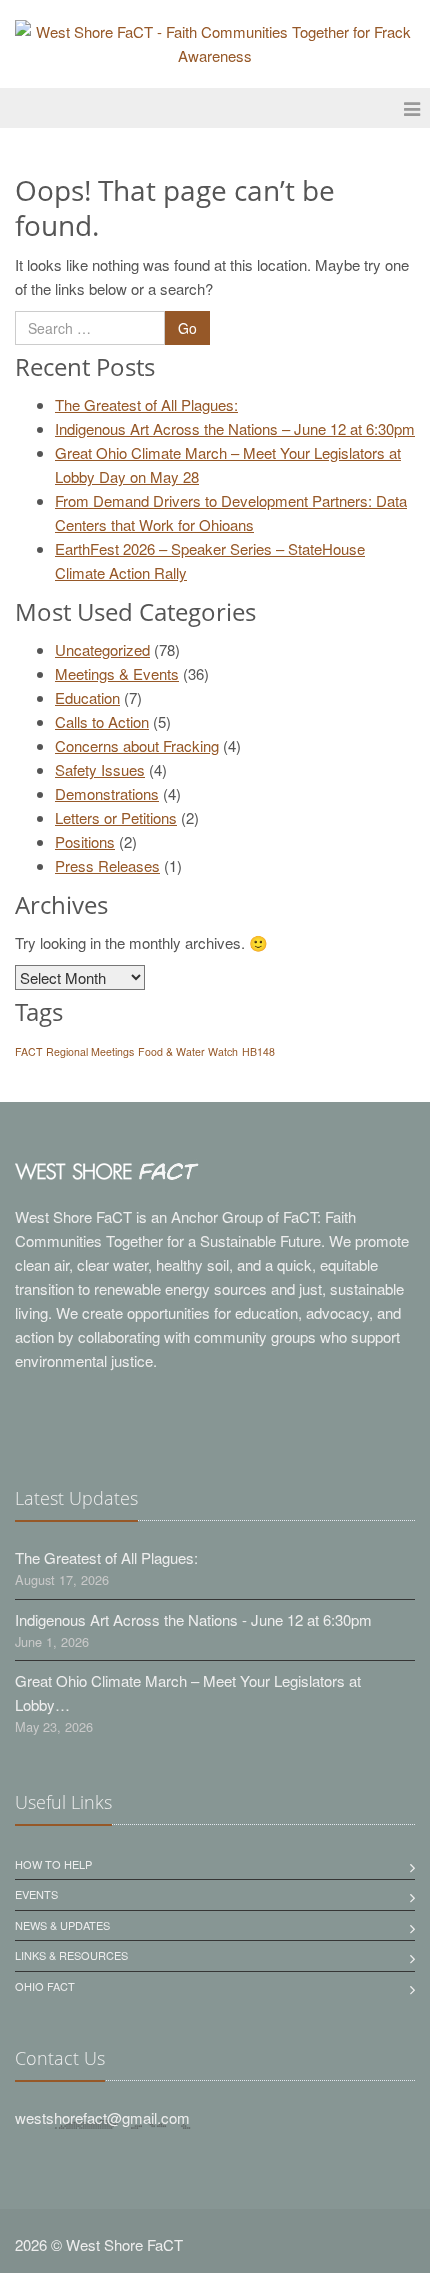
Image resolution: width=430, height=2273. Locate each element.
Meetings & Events (117, 673)
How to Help (53, 1864)
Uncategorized (102, 649)
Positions (85, 841)
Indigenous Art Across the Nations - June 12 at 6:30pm (193, 1619)
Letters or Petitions (116, 817)
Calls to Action (102, 721)
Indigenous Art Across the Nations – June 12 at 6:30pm (235, 428)
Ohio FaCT (45, 1986)
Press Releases (107, 865)
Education (87, 697)
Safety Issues (100, 769)
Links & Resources (71, 1955)
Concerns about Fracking (137, 745)
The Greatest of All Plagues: (146, 404)
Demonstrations (107, 793)
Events (36, 1894)
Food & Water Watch (188, 1051)
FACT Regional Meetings (74, 1051)
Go (187, 328)
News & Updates (62, 1925)
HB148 (258, 1051)
